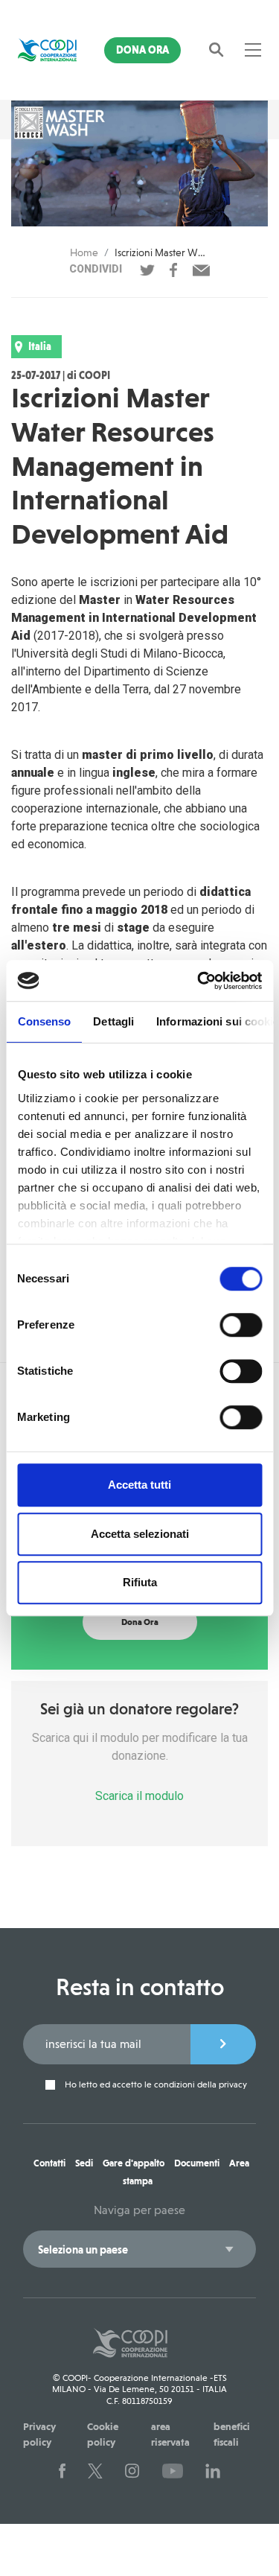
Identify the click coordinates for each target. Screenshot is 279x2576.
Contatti (49, 2163)
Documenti (197, 2163)
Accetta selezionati (140, 1534)
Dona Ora (142, 50)
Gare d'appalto (134, 2163)
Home (84, 252)
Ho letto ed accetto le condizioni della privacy (155, 2085)
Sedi (84, 2163)
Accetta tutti (139, 1485)
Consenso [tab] (44, 1021)
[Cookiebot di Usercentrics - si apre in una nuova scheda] (199, 981)
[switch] (241, 1325)
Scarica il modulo (139, 1796)
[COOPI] (47, 50)
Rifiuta (140, 1582)
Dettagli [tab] (113, 1021)
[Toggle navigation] (253, 50)
